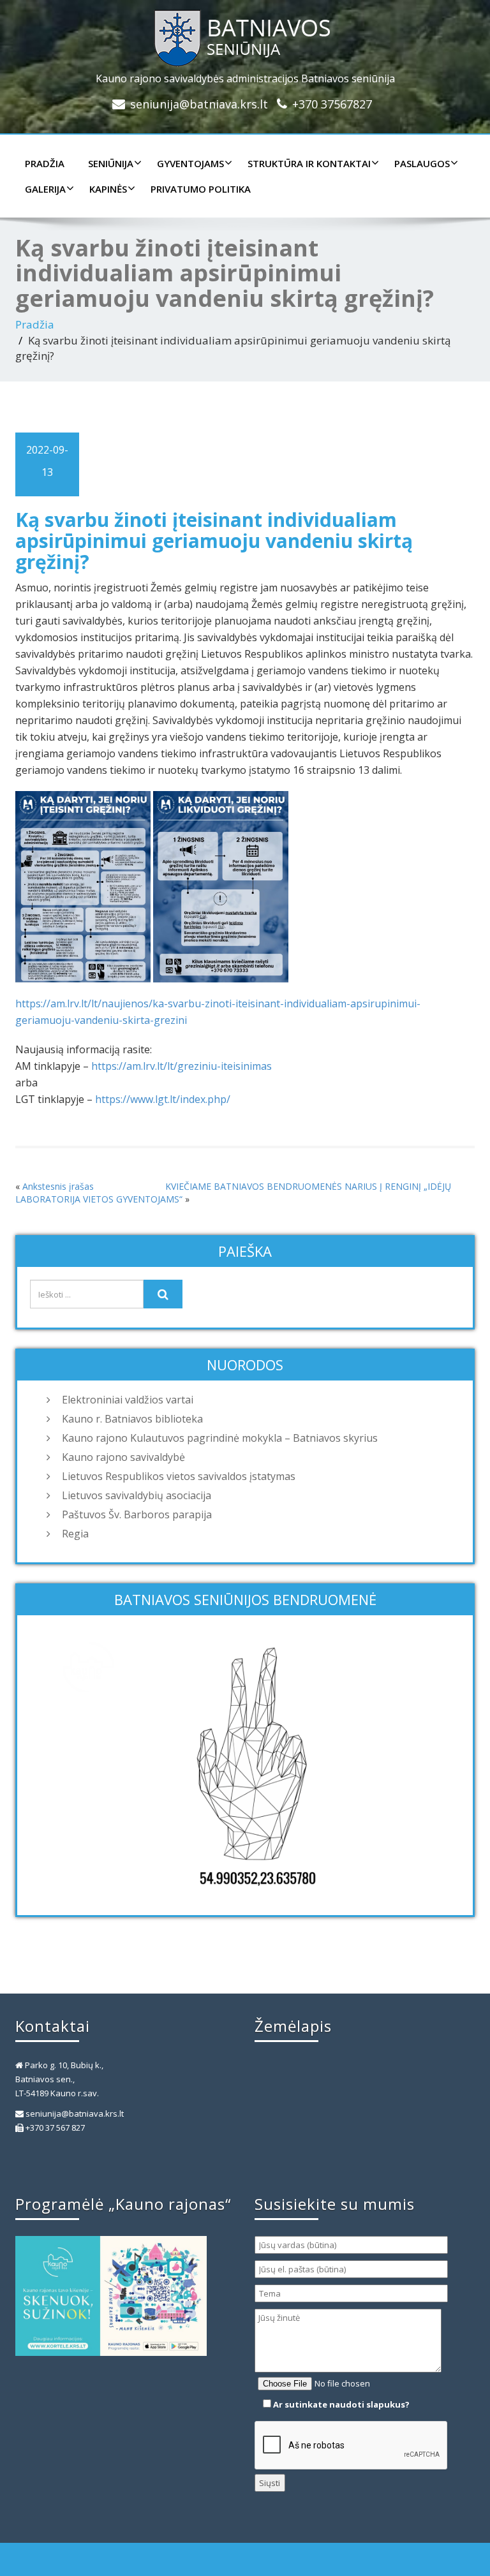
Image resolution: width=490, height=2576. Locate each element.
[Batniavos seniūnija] (245, 35)
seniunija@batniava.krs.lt (199, 104)
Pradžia (45, 163)
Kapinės (108, 189)
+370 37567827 (332, 104)
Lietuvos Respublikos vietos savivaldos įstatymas (179, 1476)
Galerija (45, 189)
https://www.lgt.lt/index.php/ (163, 1099)
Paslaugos (422, 163)
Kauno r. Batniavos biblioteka (132, 1419)
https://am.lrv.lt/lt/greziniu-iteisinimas (182, 1066)
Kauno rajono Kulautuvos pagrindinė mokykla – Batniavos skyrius (220, 1438)
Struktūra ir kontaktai (309, 163)
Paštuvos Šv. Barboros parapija (137, 1514)
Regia (75, 1534)
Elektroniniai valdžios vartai (128, 1400)
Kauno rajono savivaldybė (123, 1457)
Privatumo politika (201, 189)
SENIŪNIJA (111, 163)
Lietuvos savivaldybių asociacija (137, 1495)
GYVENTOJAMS (190, 163)
